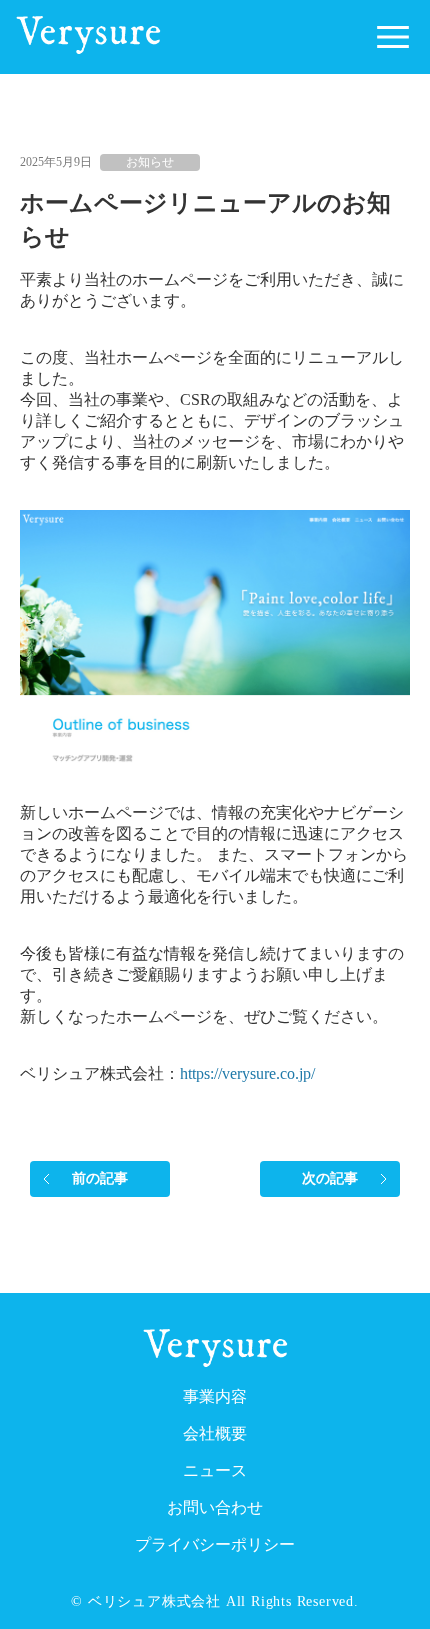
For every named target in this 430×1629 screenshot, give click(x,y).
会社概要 (215, 1433)
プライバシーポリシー (215, 1544)
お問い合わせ (215, 1507)
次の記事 (330, 1178)
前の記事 (100, 1178)
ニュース (215, 1470)
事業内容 (215, 1396)
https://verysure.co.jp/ (247, 1073)
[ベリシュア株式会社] (88, 48)
